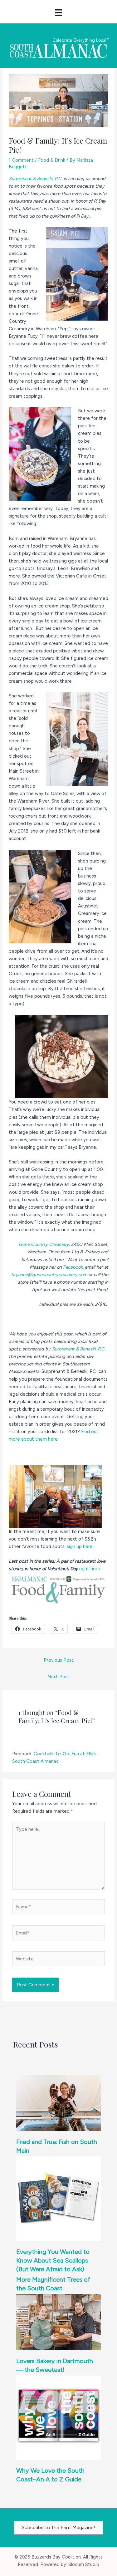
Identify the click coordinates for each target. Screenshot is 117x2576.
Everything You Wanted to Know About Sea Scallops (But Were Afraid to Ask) (53, 2260)
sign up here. (80, 1546)
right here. (90, 1569)
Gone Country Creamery (44, 1244)
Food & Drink (52, 160)
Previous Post (59, 1660)
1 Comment (21, 160)
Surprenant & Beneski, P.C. (36, 179)
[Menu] (58, 12)
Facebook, (73, 1267)
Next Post (58, 1677)
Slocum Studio (84, 2564)
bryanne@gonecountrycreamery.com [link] (49, 1275)
